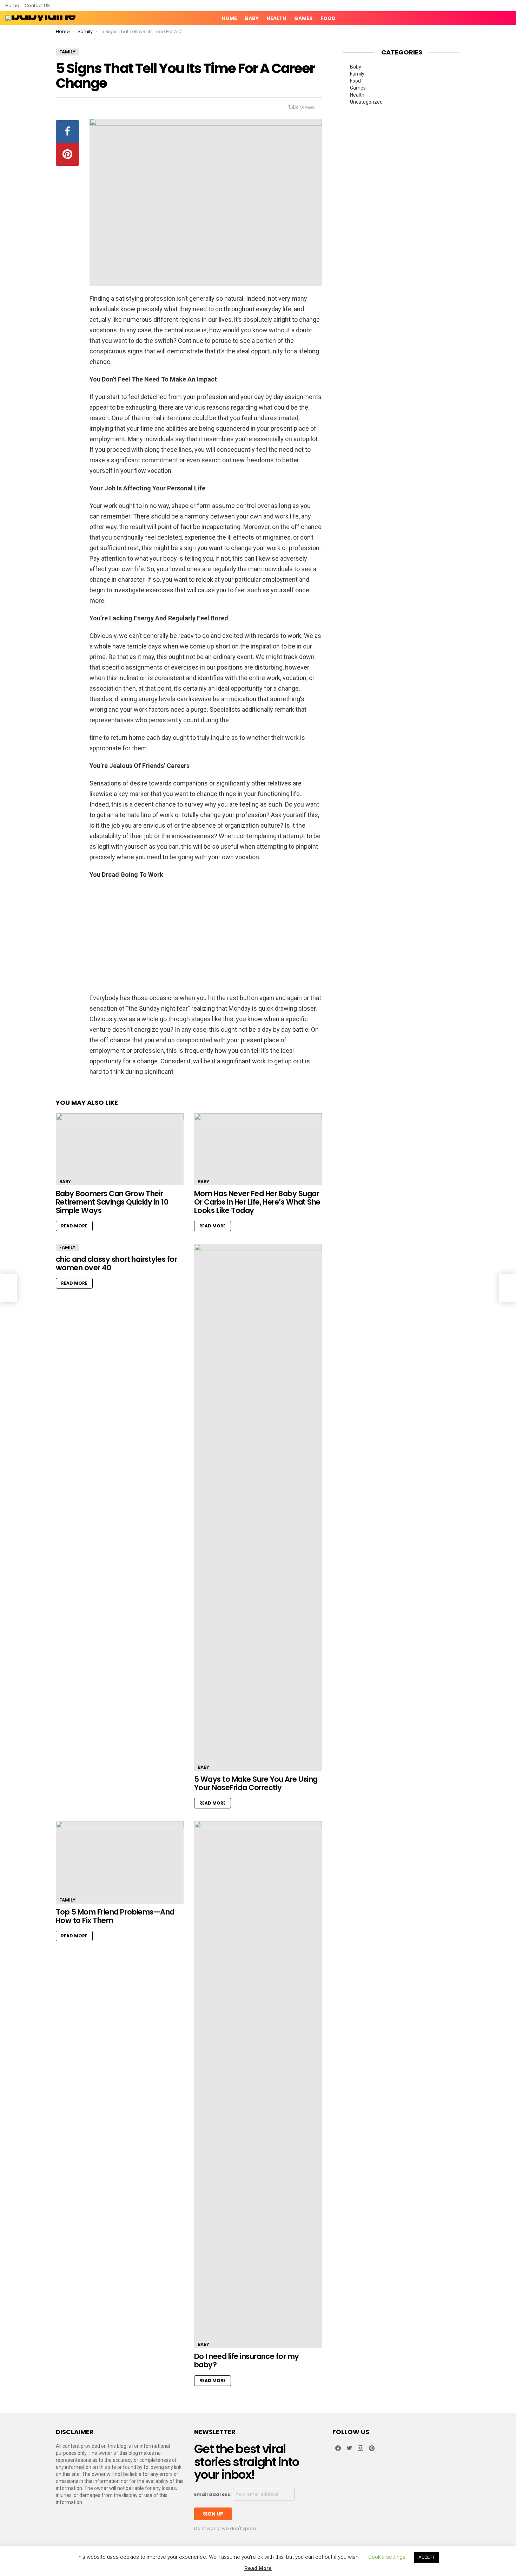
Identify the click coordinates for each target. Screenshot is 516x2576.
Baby (252, 18)
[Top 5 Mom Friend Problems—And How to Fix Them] (120, 1862)
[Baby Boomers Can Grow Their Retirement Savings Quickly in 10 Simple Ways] (120, 1149)
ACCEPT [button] (426, 2557)
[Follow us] (495, 18)
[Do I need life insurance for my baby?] (258, 2085)
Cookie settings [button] (387, 2557)
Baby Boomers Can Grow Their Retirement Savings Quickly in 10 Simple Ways (112, 1202)
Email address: (213, 2494)
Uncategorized (366, 102)
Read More (74, 1226)
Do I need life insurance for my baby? (247, 2360)
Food (328, 18)
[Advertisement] (206, 936)
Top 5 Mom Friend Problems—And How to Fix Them (115, 1916)
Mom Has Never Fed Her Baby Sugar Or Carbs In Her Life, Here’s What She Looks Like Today (257, 1202)
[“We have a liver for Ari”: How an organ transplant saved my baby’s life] (8, 1288)
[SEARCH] (507, 18)
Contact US (37, 5)
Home (12, 5)
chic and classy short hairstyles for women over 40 (116, 1263)
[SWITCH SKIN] (483, 18)
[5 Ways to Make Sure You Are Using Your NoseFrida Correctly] (258, 1507)
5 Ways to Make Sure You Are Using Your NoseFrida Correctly (256, 1783)
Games (303, 18)
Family (67, 1247)
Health (276, 18)
